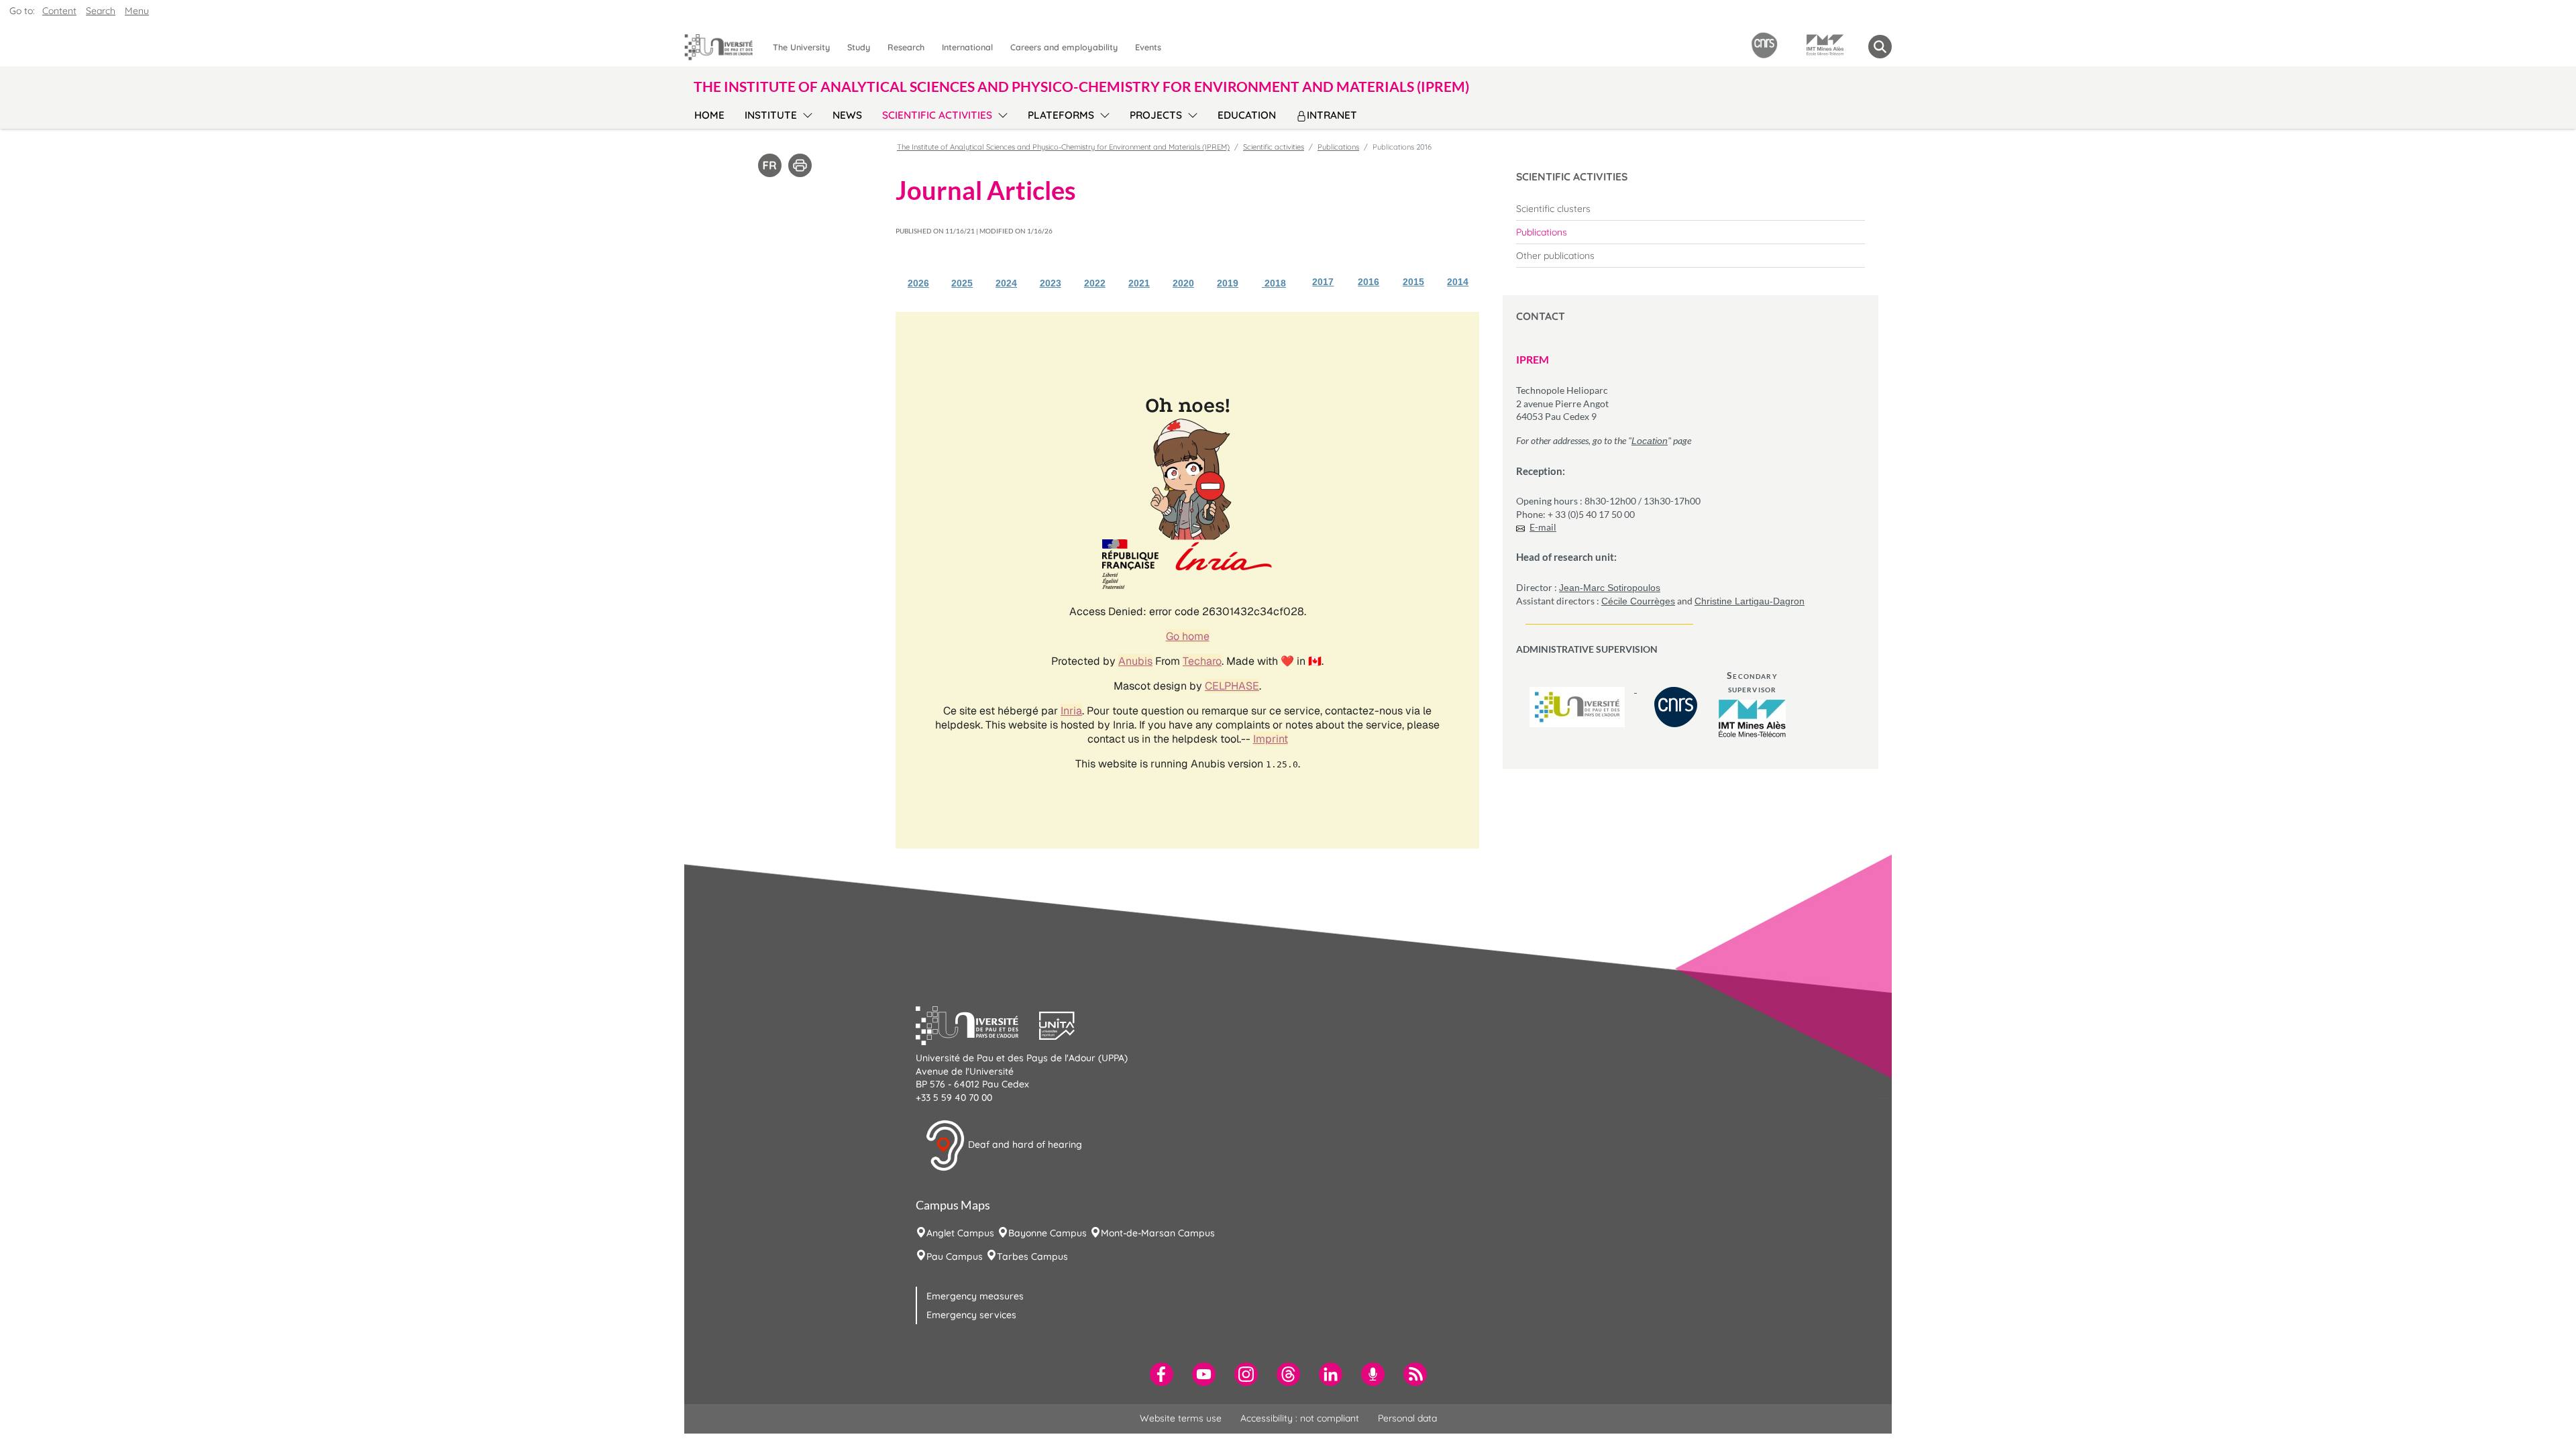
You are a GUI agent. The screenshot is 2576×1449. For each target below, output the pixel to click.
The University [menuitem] (801, 47)
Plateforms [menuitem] (1061, 115)
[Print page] (800, 164)
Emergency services (971, 1315)
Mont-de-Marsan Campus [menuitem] (1158, 1233)
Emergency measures (975, 1296)
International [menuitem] (967, 47)
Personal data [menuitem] (1407, 1418)
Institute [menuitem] (771, 115)
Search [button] (101, 11)
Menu (137, 11)
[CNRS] (1676, 689)
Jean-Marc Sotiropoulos (1610, 588)
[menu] (805, 113)
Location (1650, 441)
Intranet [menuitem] (1332, 115)
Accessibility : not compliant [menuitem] (1300, 1418)
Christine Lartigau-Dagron (1750, 601)
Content (59, 11)
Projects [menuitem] (1156, 115)
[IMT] (1752, 718)
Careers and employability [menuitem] (1064, 47)
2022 (1095, 283)
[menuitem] (1690, 209)
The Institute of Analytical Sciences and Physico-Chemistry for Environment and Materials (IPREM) (1063, 147)
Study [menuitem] (859, 47)
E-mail (1543, 527)
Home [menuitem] (709, 115)
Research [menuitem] (906, 47)
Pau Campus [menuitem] (955, 1256)
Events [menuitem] (1148, 47)
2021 (1139, 283)
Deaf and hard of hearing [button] (1024, 1144)
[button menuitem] (1880, 47)
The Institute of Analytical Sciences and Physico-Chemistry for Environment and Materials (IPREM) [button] (1081, 86)
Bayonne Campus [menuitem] (1048, 1233)
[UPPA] (1578, 689)
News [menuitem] (847, 115)
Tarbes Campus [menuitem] (1032, 1256)
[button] (977, 1024)
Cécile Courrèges (1638, 601)
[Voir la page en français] (770, 164)
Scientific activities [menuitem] (937, 115)
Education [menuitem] (1247, 115)
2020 (1183, 283)
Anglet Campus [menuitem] (960, 1233)
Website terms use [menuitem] (1181, 1418)
